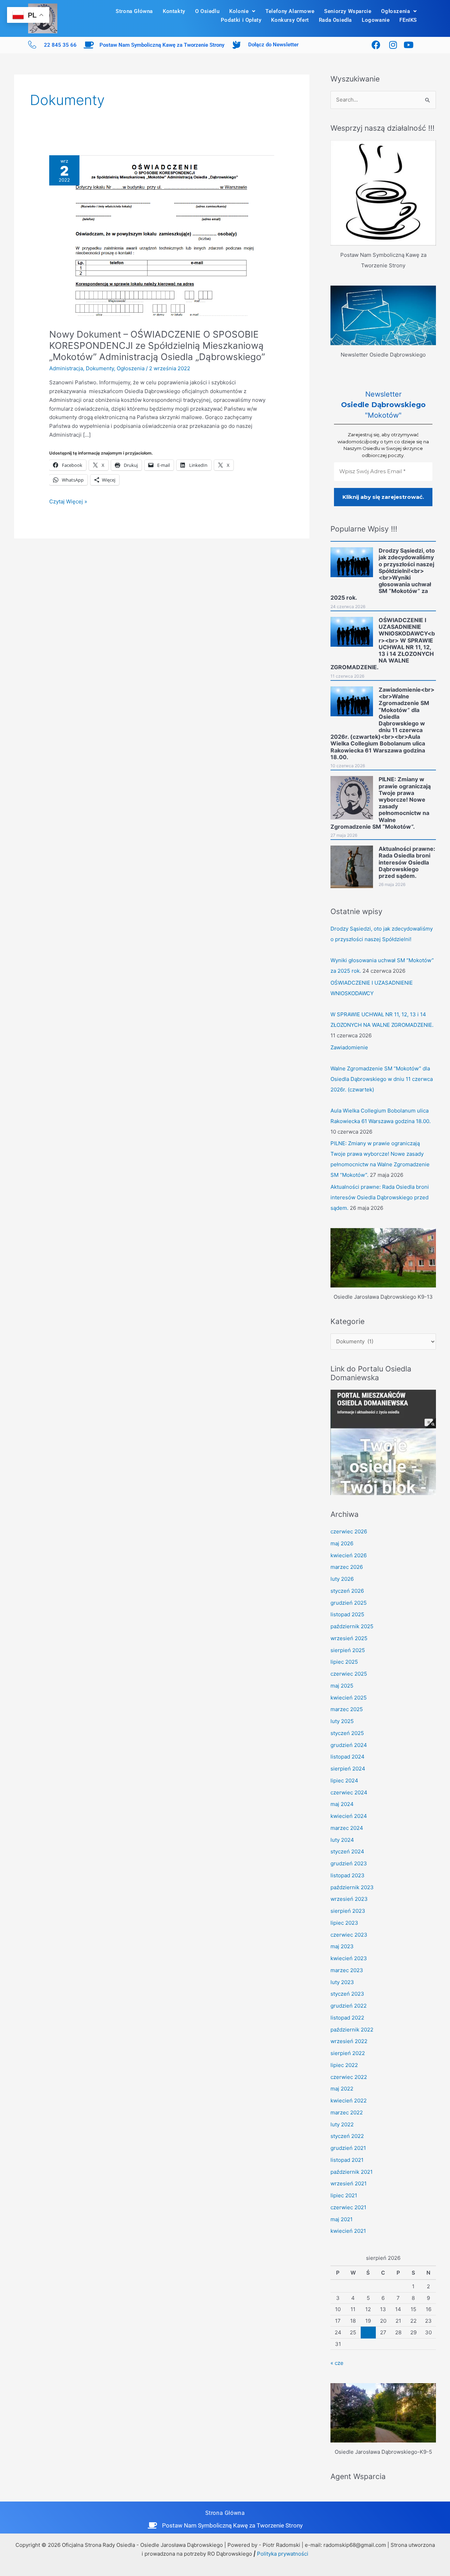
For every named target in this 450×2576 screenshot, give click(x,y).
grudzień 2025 (349, 1603)
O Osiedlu (207, 11)
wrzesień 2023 (349, 1899)
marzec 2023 (347, 1970)
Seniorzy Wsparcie (348, 11)
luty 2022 (342, 2124)
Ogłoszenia (396, 11)
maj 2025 (342, 1686)
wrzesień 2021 (349, 2183)
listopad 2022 (347, 2018)
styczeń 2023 (347, 1994)
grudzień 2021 (348, 2148)
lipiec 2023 (344, 1923)
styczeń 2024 (347, 1851)
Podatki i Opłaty (241, 20)
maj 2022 (342, 2089)
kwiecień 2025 (349, 1698)
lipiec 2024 (344, 1781)
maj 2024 (342, 1804)
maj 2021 (342, 2219)
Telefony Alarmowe (290, 11)
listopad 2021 (347, 2160)
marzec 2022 (347, 2112)
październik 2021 (352, 2172)
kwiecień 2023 (349, 1958)
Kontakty (174, 11)
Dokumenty (100, 368)
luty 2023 (342, 1982)
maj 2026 (342, 1543)
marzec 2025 (347, 1709)
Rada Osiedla (335, 20)
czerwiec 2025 (349, 1674)
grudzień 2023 (349, 1863)
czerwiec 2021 (348, 2207)
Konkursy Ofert (290, 20)
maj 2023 (342, 1946)
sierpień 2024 (348, 1769)
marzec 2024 (347, 1828)
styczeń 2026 (347, 1591)
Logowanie (376, 20)
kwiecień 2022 (349, 2101)
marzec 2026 (347, 1567)
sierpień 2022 (348, 2053)
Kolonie (239, 11)
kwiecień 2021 (348, 2231)
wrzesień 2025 (349, 1638)
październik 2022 (352, 2030)
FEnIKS (408, 20)
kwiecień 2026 (349, 1555)
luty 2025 (342, 1721)
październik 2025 (352, 1626)
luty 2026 (342, 1579)
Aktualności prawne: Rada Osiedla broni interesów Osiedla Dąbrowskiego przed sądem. (380, 1197)
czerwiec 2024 (349, 1792)
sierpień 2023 (348, 1911)
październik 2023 (352, 1887)
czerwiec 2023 (349, 1935)
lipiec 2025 (344, 1662)
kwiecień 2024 (349, 1816)
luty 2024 (342, 1840)
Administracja (66, 368)
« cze (337, 2363)
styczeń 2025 (347, 1733)
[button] (242, 11)
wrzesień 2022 (349, 2041)
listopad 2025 (347, 1614)
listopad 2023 (348, 1875)
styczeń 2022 (347, 2136)
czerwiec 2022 (349, 2077)
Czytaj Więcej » (68, 501)
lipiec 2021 (344, 2195)
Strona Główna (134, 11)
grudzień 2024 (349, 1745)
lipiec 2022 (344, 2065)
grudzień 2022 (349, 2006)
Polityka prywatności (283, 2554)
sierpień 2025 (348, 1650)
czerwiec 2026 (349, 1531)
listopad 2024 (348, 1757)
